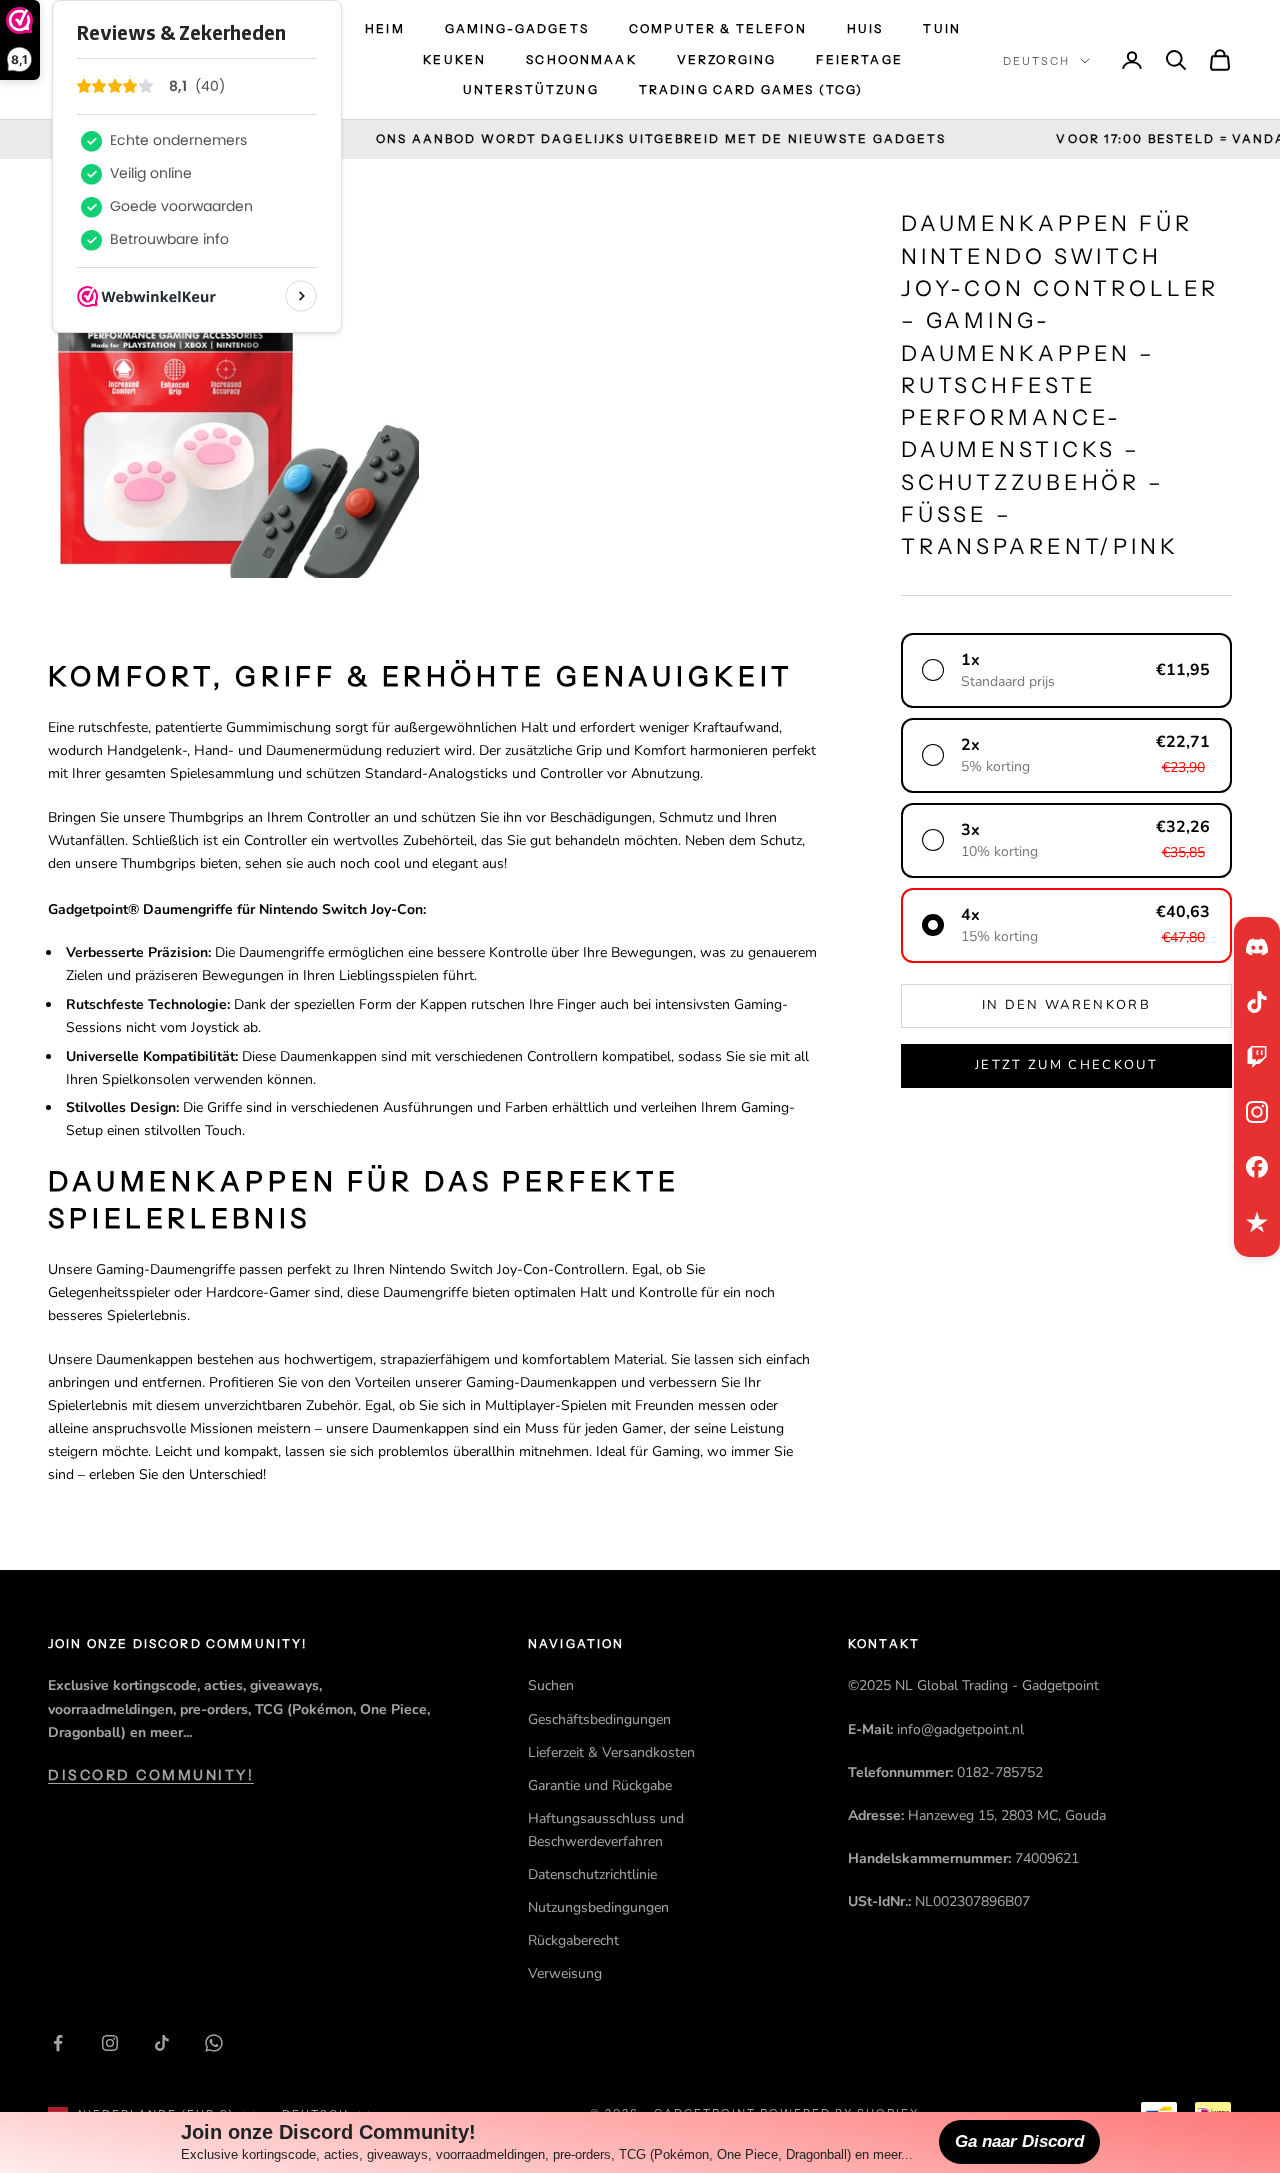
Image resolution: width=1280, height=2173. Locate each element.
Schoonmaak (581, 59)
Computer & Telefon (718, 28)
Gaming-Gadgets (517, 28)
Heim (385, 28)
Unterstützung (531, 89)
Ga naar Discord (1019, 2141)
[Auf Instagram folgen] (110, 2043)
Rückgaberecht (573, 1940)
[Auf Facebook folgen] (58, 2043)
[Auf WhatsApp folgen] (214, 2043)
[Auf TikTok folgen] (162, 2043)
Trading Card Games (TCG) (751, 89)
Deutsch (1036, 61)
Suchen (551, 1685)
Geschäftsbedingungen (599, 1719)
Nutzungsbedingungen (598, 1907)
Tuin (942, 28)
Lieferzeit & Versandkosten (611, 1752)
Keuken (454, 59)
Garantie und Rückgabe (600, 1785)
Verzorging (727, 59)
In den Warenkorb (1066, 1005)
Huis (865, 28)
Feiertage (859, 59)
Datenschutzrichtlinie (592, 1874)
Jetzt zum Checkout (1066, 1065)
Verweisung (565, 1973)
